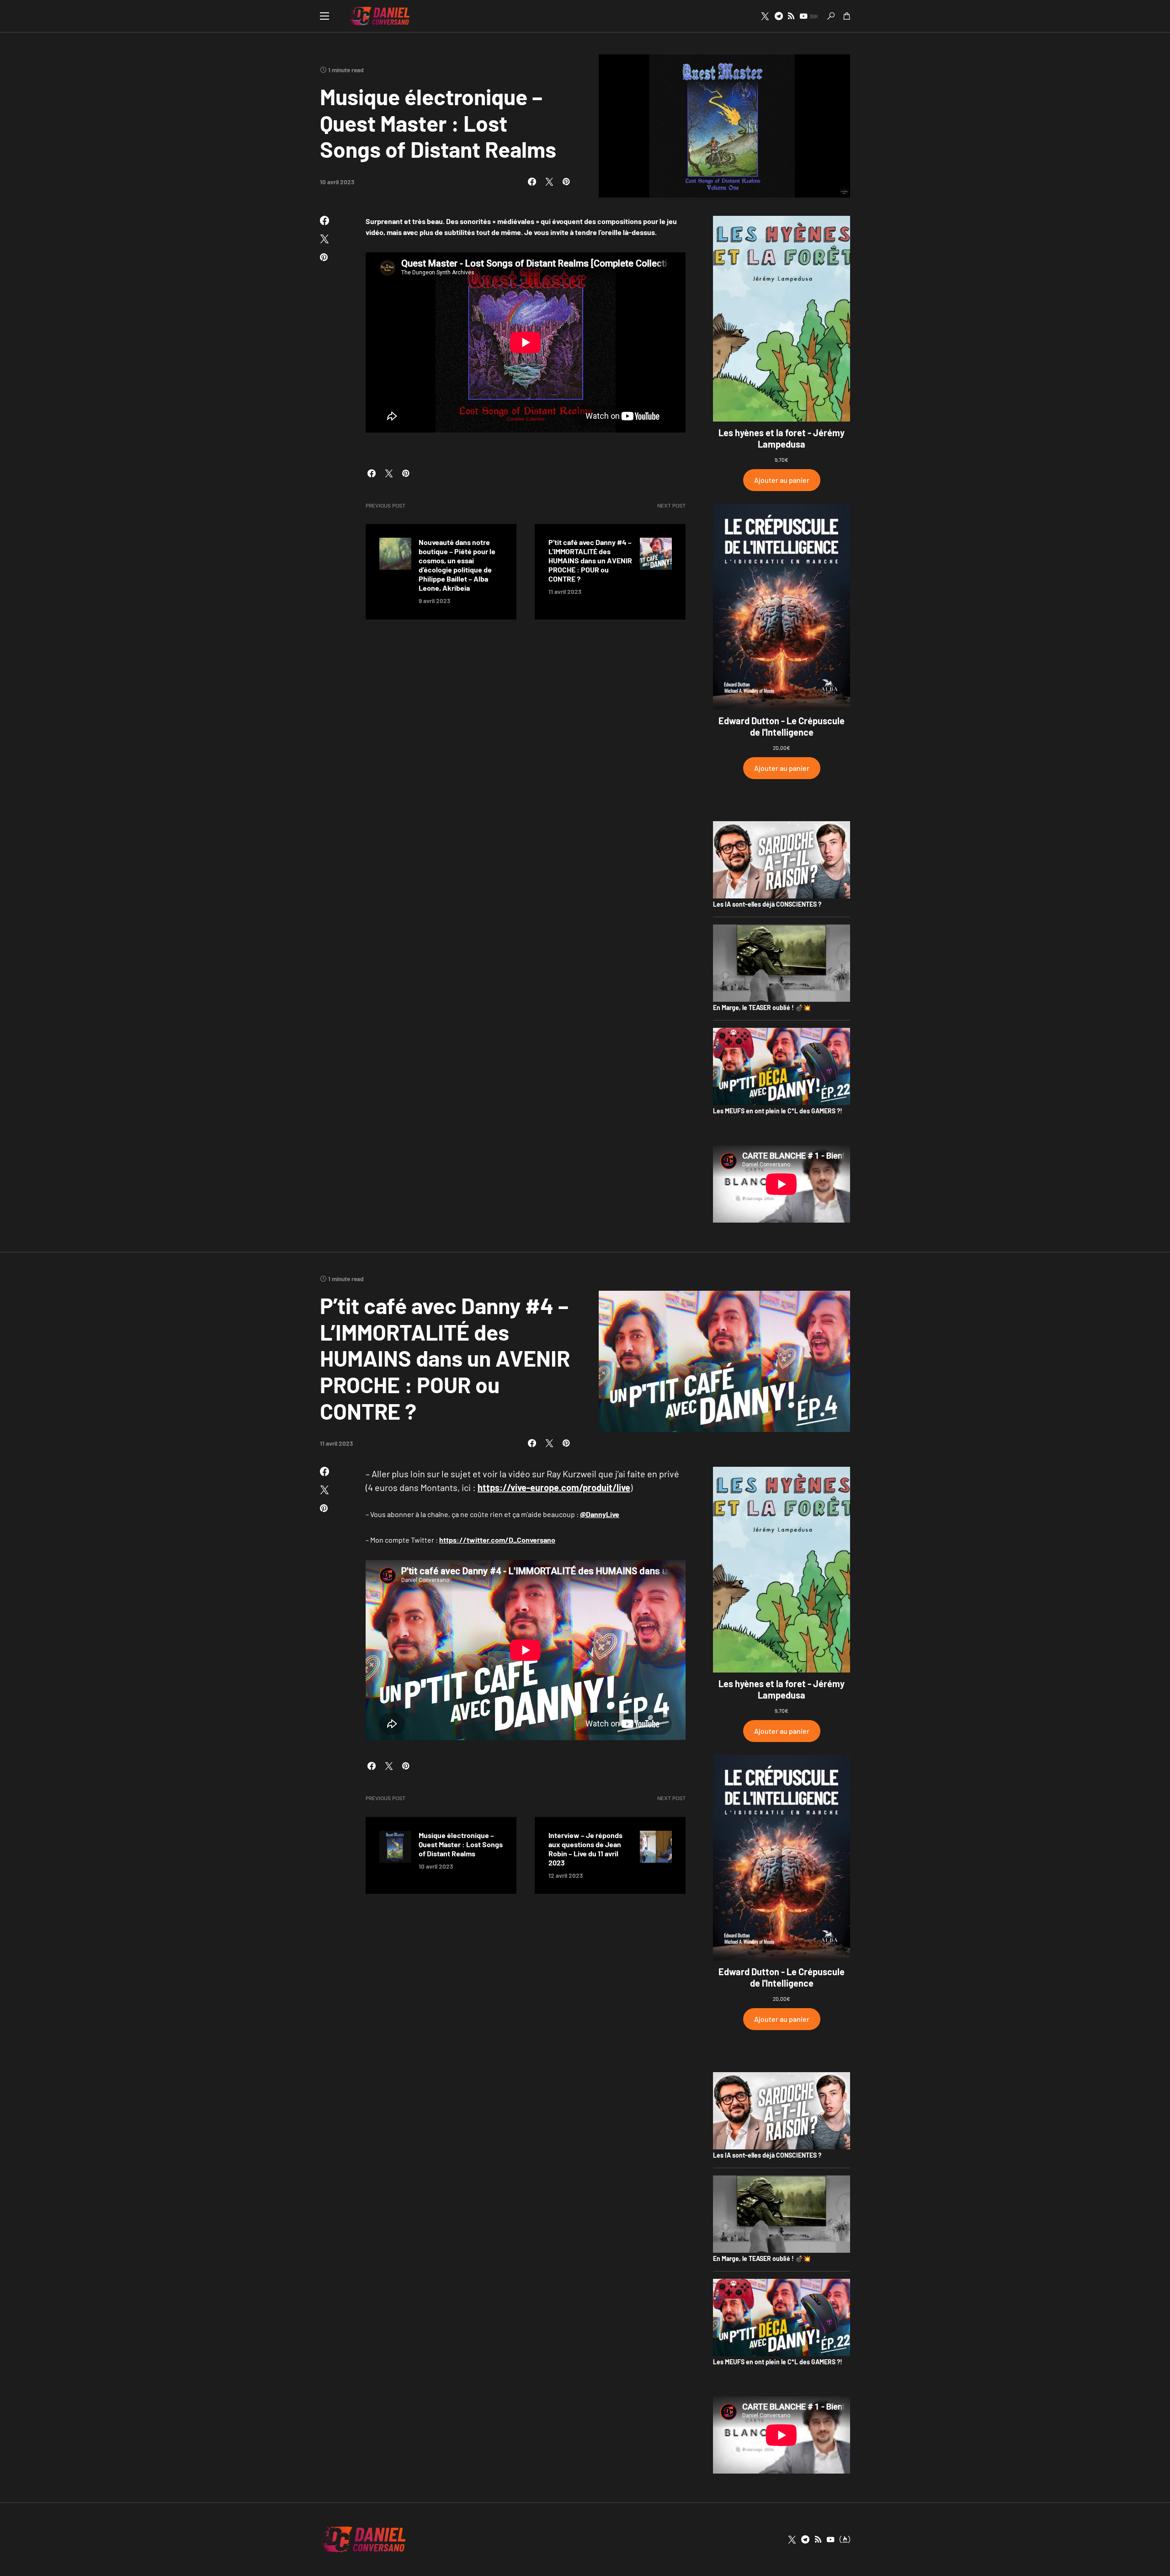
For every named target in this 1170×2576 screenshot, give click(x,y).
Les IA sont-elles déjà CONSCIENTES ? (767, 904)
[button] (324, 16)
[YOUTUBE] (830, 2539)
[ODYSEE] (845, 2539)
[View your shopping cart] (847, 16)
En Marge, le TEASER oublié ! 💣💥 (762, 1007)
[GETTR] (791, 16)
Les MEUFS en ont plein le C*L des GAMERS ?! (778, 1111)
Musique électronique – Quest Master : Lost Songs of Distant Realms (461, 1844)
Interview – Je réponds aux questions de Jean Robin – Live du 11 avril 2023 (585, 1849)
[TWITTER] (765, 16)
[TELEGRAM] (779, 16)
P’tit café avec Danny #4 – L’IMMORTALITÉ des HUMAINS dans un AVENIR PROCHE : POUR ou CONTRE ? (590, 560)
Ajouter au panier (782, 480)
